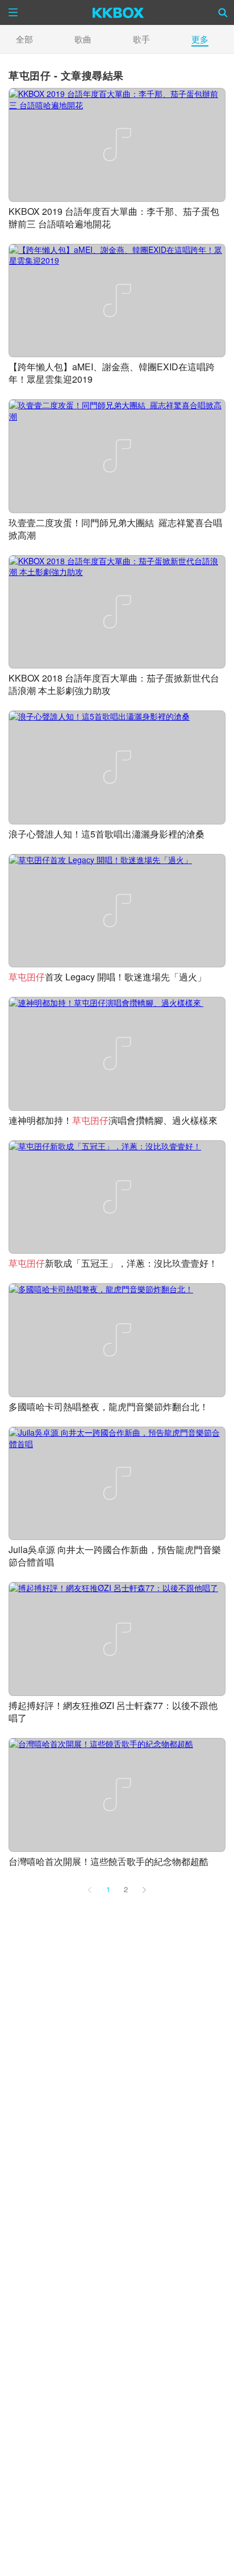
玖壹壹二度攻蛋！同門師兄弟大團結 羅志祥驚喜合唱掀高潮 (115, 529)
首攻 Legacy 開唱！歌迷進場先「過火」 (107, 977)
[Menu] (13, 12)
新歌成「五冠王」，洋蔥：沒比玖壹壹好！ (113, 1263)
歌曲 (83, 39)
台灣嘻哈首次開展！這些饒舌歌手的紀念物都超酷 (108, 1861)
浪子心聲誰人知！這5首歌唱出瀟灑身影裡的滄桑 (106, 834)
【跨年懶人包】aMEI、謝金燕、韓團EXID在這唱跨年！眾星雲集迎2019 (112, 373)
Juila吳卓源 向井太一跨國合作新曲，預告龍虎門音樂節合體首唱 (115, 1556)
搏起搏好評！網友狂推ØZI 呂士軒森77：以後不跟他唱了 (113, 1712)
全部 (24, 39)
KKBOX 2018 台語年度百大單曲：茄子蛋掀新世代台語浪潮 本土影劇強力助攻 (114, 684)
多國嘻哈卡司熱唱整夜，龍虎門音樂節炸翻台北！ (108, 1407)
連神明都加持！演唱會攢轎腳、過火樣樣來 (114, 1120)
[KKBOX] (118, 12)
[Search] (223, 12)
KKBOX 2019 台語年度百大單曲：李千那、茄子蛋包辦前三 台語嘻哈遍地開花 (114, 217)
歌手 (141, 39)
